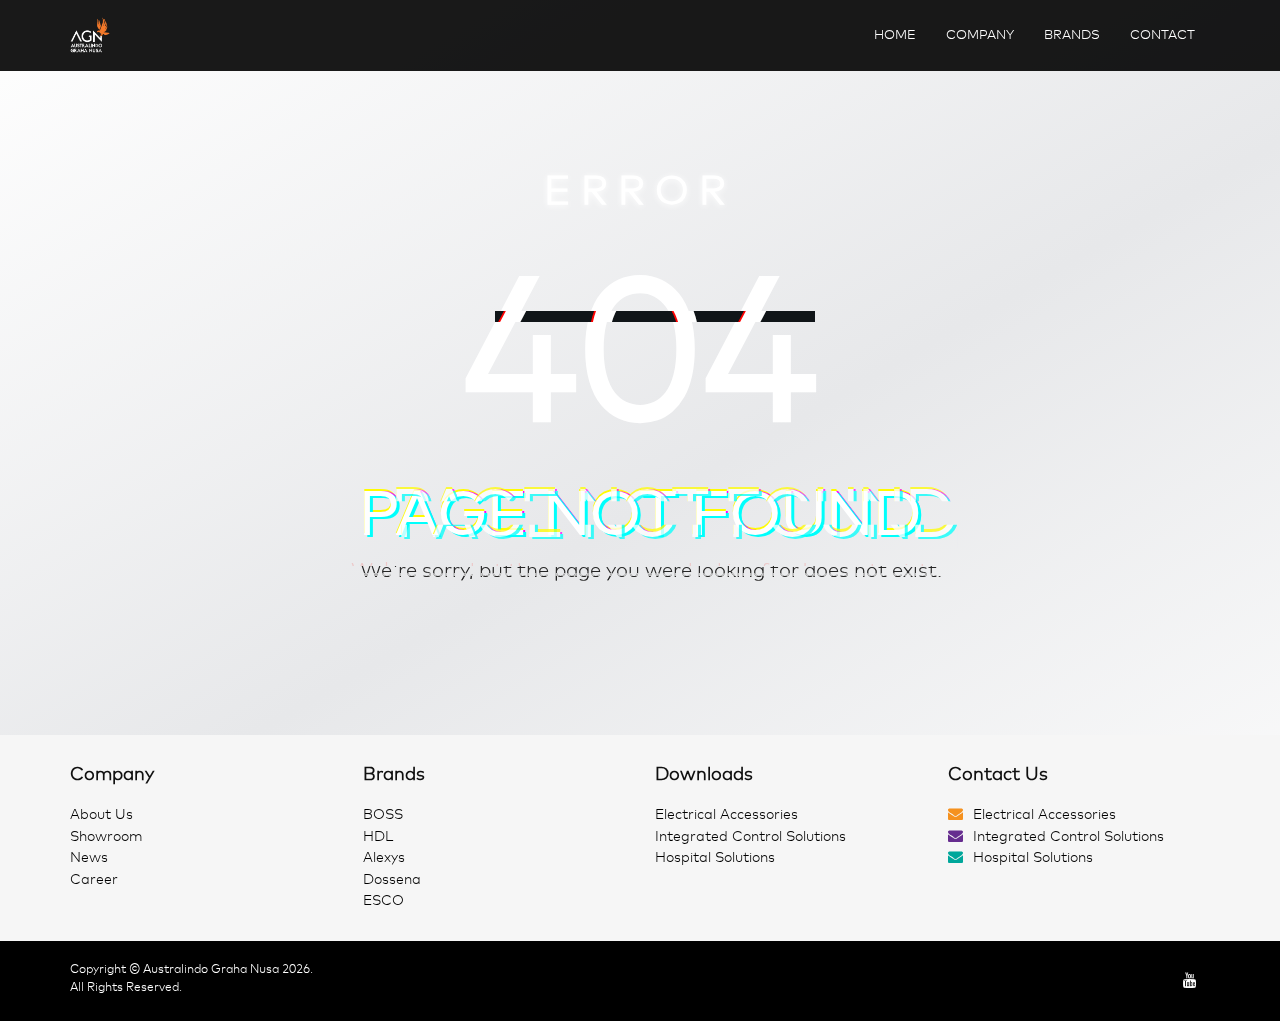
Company (980, 34)
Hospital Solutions (715, 857)
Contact (1162, 34)
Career (94, 879)
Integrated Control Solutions (750, 836)
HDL (378, 836)
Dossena (392, 879)
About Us (101, 814)
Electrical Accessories (726, 814)
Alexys (384, 857)
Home (895, 34)
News (89, 857)
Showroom (106, 836)
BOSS (383, 814)
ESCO (383, 900)
